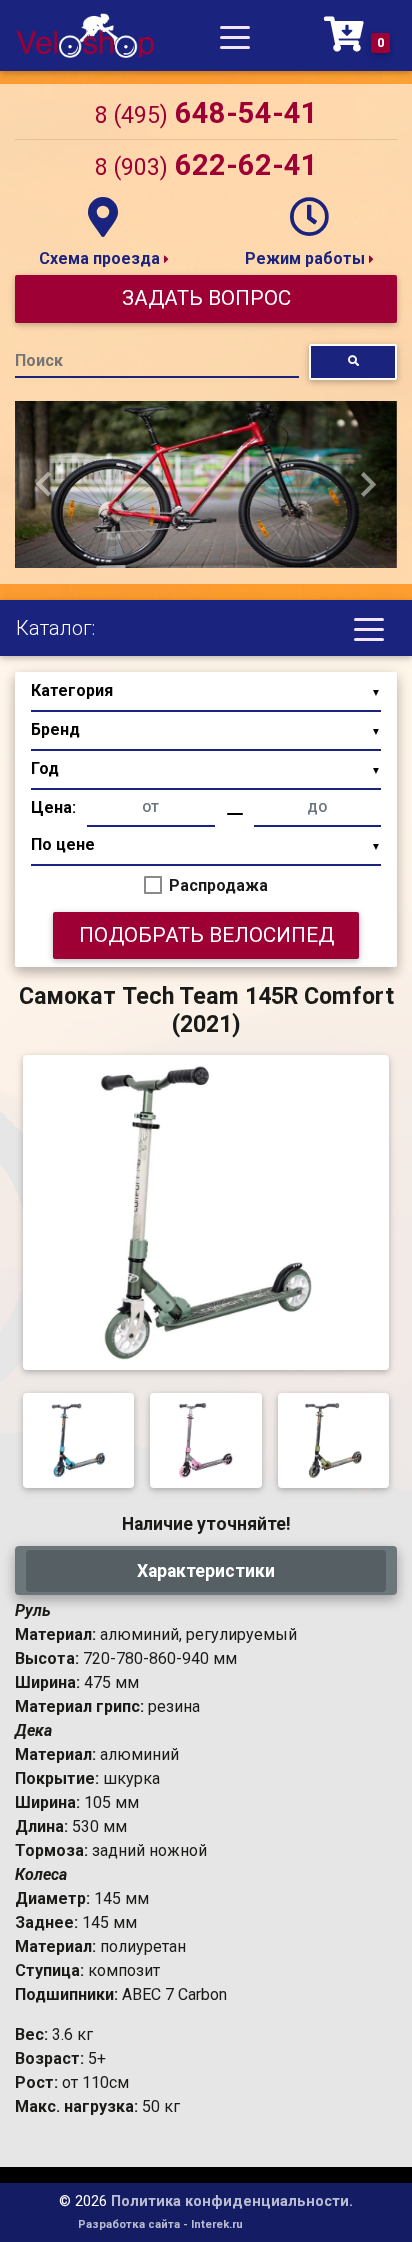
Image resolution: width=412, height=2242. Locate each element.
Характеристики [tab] (206, 1571)
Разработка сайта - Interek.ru (160, 2224)
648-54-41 (206, 113)
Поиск (39, 360)
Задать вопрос (206, 298)
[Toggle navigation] (235, 36)
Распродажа (218, 885)
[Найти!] (353, 361)
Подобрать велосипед (206, 935)
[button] (43, 484)
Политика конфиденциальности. (232, 2201)
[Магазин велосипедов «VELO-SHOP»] (85, 35)
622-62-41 (206, 165)
